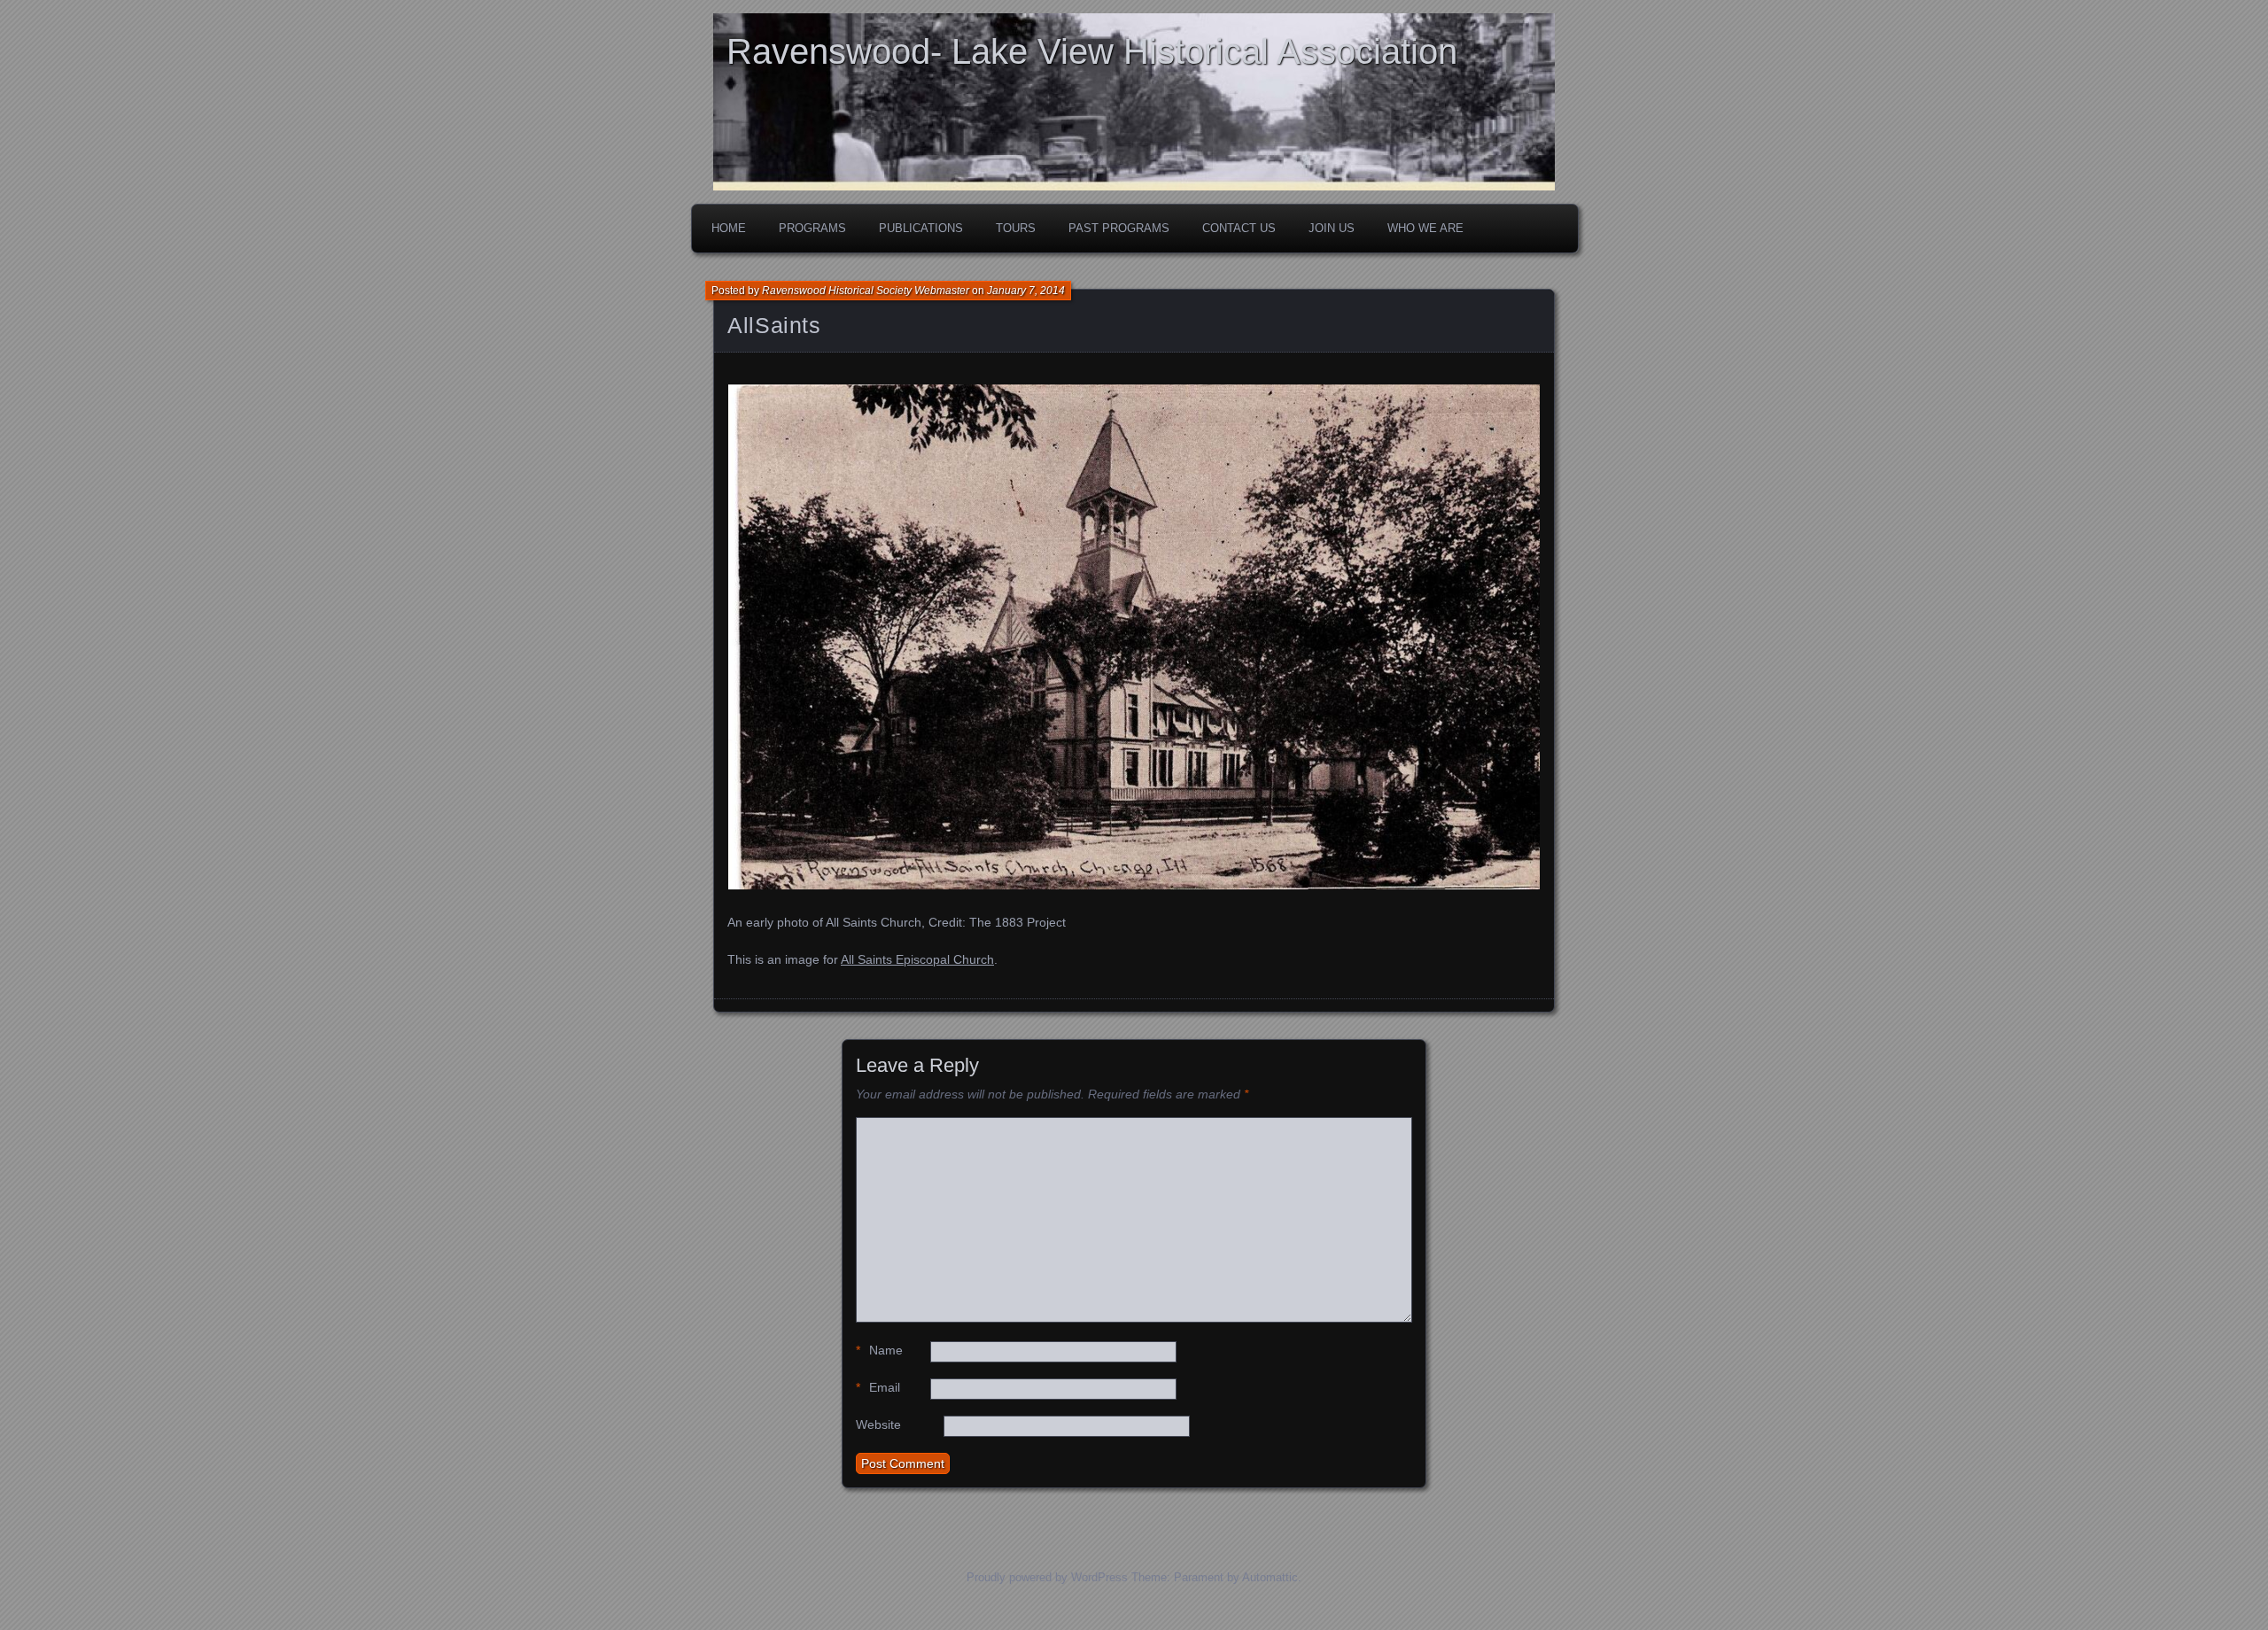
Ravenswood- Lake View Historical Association (1092, 51)
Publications (921, 228)
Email (878, 1387)
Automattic (1270, 1577)
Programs (812, 228)
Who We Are (1425, 228)
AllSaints (774, 325)
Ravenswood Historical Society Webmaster (866, 291)
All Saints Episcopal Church (917, 959)
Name (879, 1350)
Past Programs (1119, 228)
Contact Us (1239, 228)
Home (729, 228)
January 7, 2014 (1026, 291)
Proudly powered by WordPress (1047, 1577)
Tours (1016, 228)
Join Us (1332, 228)
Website (878, 1424)
